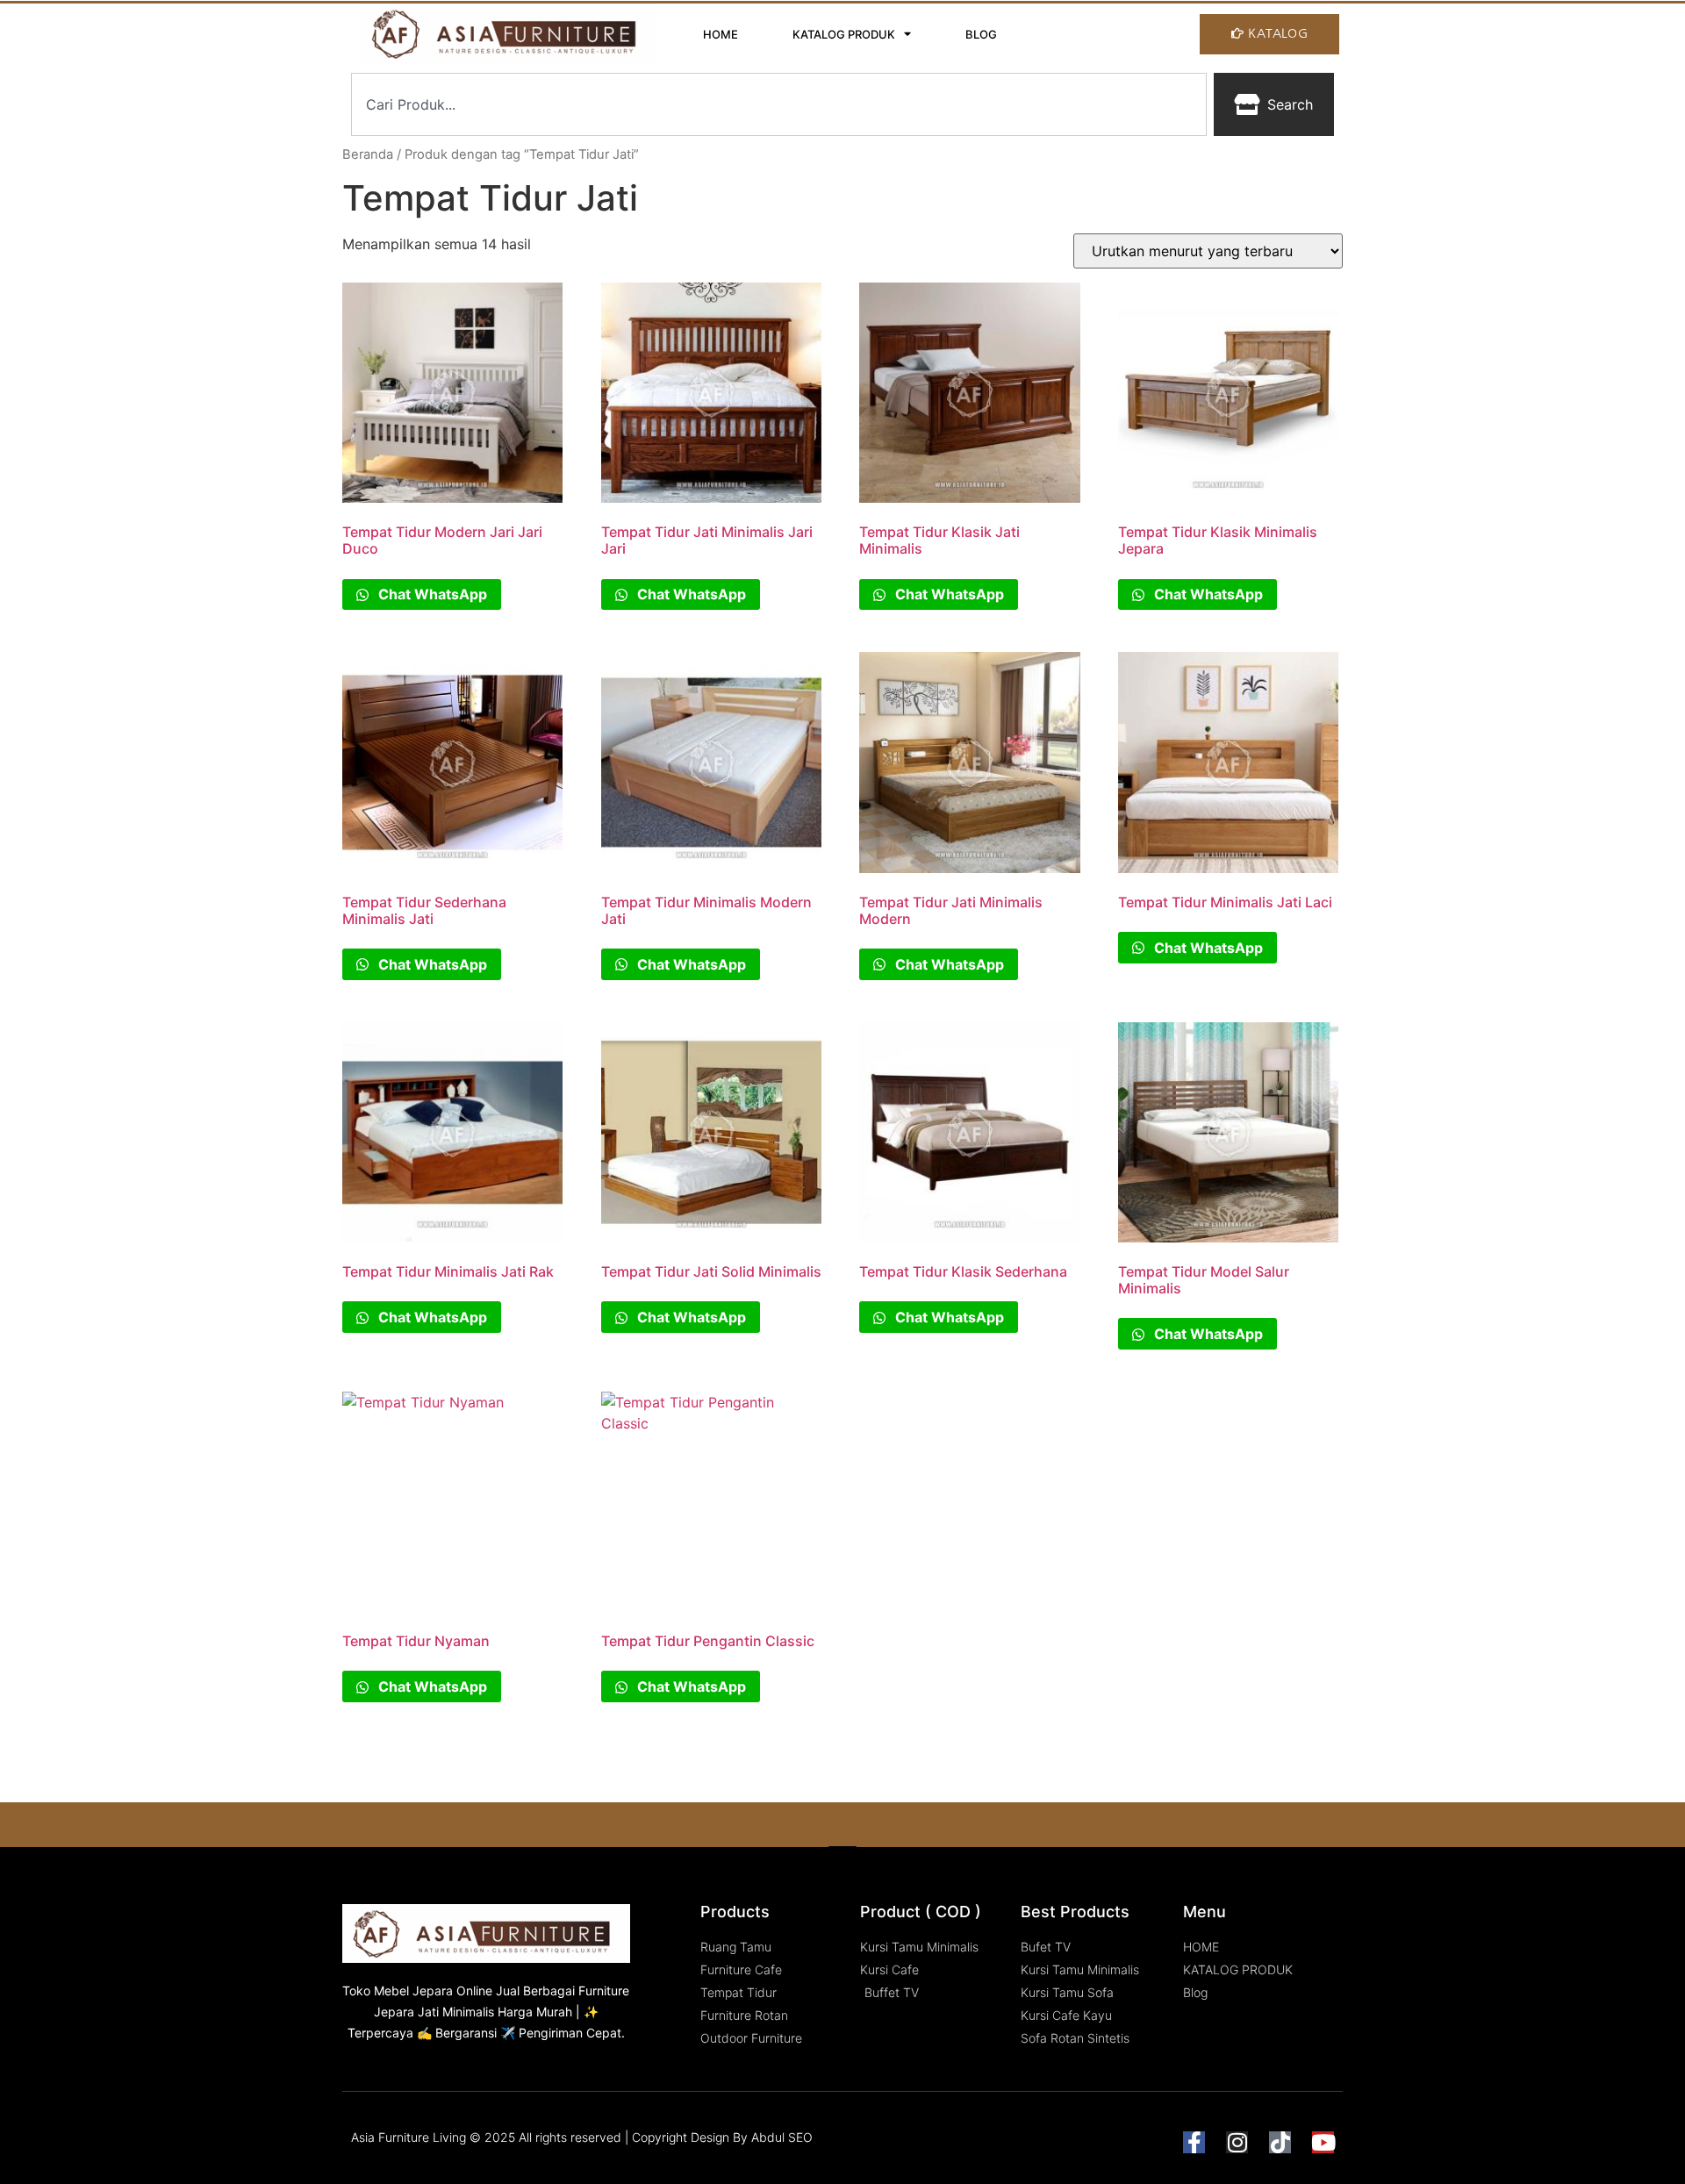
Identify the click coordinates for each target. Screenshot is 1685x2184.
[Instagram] (1237, 2142)
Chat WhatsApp (431, 594)
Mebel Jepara (413, 1991)
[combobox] (779, 104)
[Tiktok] (1280, 2142)
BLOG (981, 34)
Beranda (368, 154)
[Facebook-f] (1194, 2142)
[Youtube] (1323, 2142)
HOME (721, 34)
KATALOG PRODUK (844, 34)
